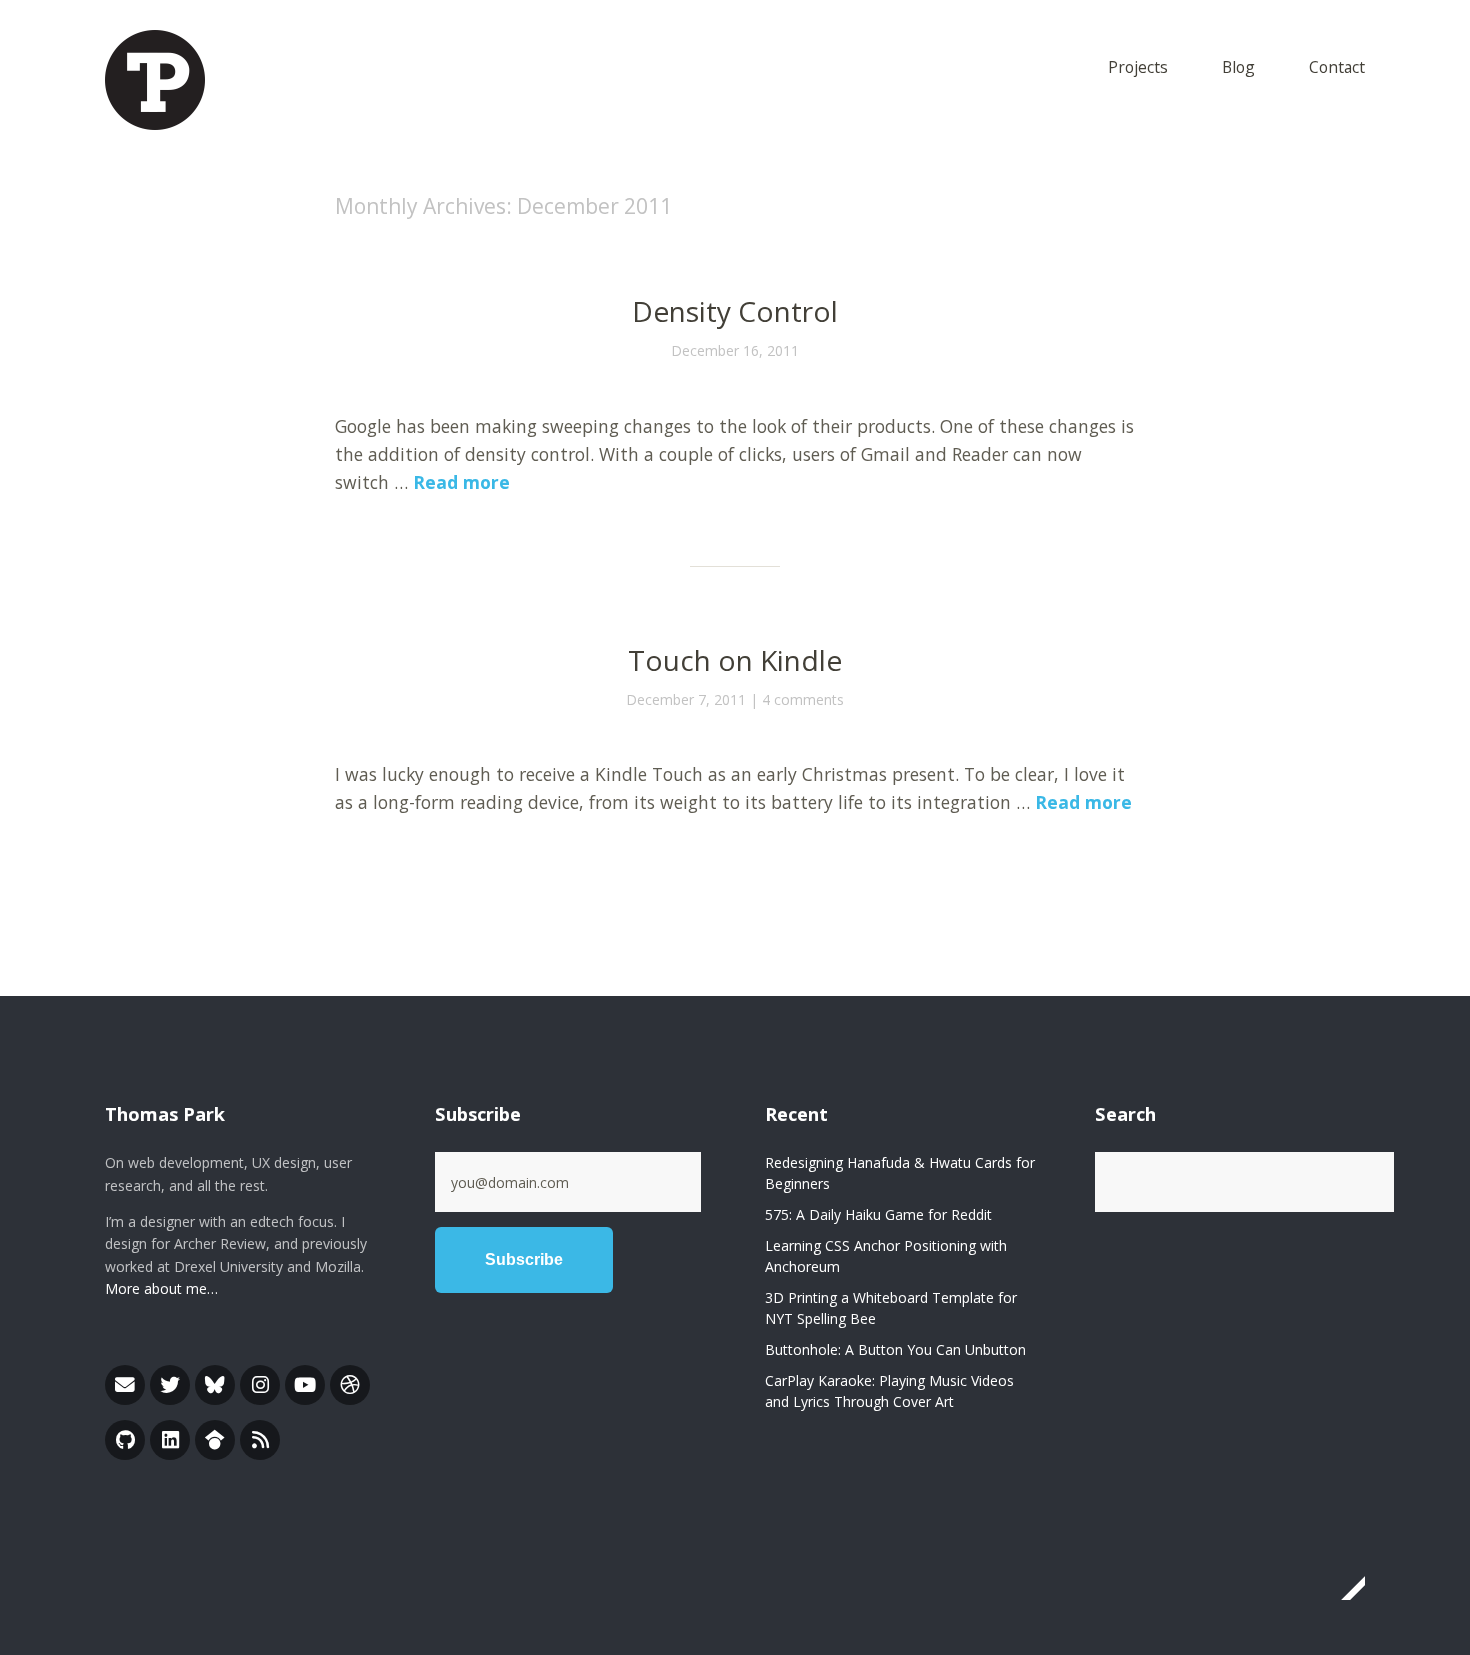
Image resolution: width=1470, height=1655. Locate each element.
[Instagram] (260, 1385)
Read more (461, 482)
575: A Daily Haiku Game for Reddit (878, 1214)
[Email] (125, 1385)
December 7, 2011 (686, 699)
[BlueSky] (215, 1385)
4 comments (803, 699)
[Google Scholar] (215, 1440)
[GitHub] (125, 1440)
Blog (1238, 69)
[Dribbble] (350, 1385)
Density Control (735, 311)
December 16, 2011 (735, 350)
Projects (1138, 69)
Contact (1337, 69)
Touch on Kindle (735, 660)
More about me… (161, 1288)
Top (1344, 1588)
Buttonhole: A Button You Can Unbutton (895, 1349)
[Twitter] (170, 1385)
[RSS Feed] (260, 1440)
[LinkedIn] (170, 1440)
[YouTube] (305, 1385)
